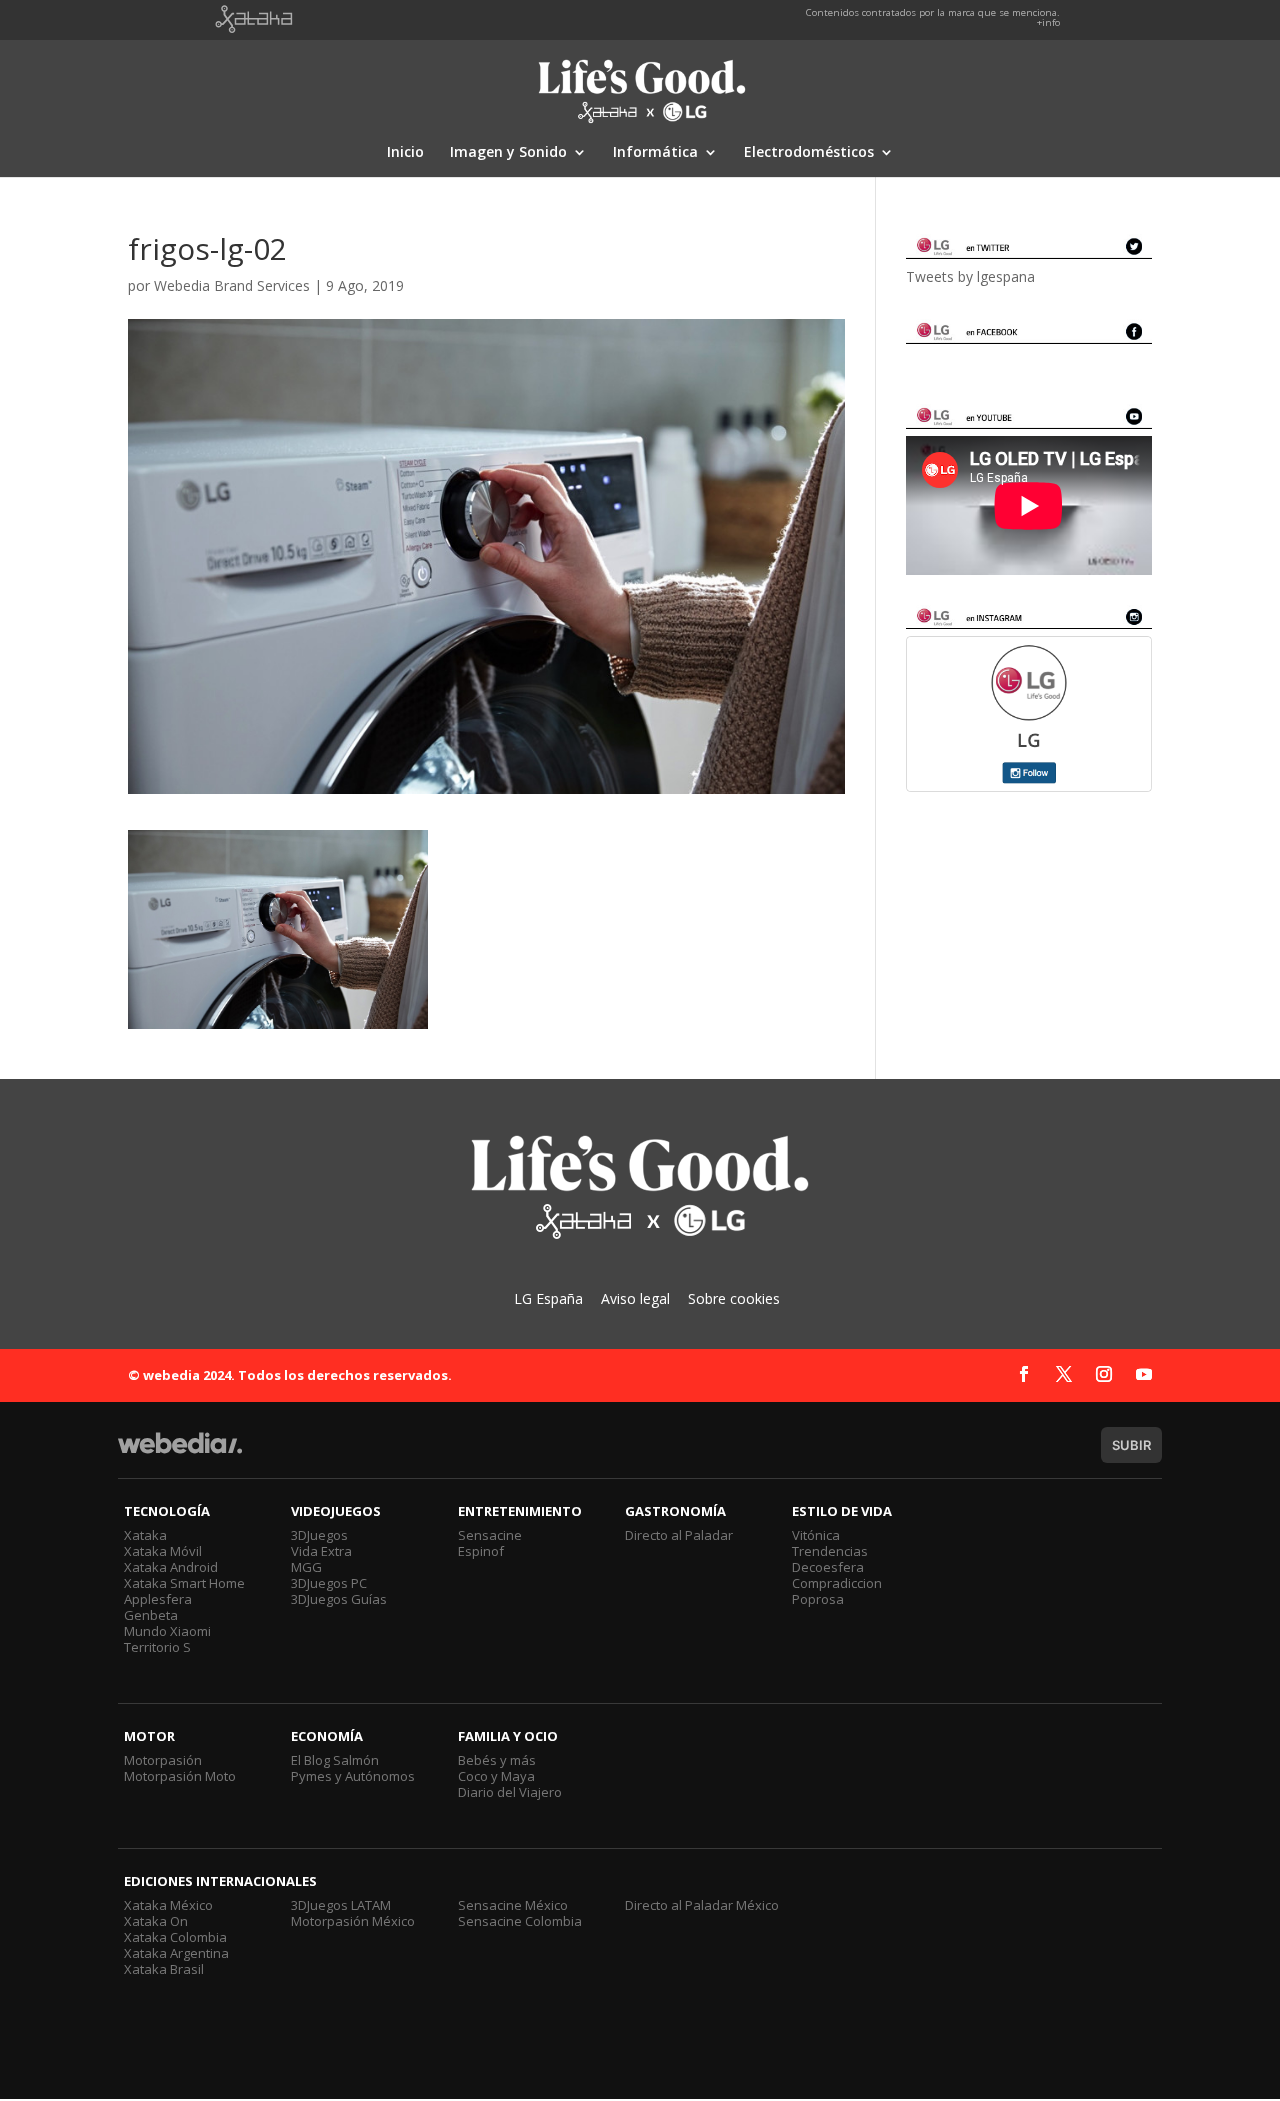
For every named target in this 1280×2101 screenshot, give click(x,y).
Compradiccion (837, 1583)
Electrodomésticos (809, 153)
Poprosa (818, 1599)
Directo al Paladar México (702, 1905)
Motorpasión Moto (180, 1776)
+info (1048, 22)
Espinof (481, 1551)
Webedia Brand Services (232, 285)
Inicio (405, 153)
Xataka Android (171, 1567)
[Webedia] (180, 1452)
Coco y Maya (496, 1776)
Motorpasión (163, 1760)
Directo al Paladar (679, 1535)
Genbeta (151, 1615)
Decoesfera (828, 1567)
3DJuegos (319, 1535)
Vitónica (816, 1535)
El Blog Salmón (335, 1760)
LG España (548, 1298)
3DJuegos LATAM (341, 1905)
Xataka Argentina (176, 1953)
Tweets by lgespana (970, 276)
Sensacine (490, 1535)
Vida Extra (321, 1551)
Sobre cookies (734, 1298)
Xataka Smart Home (184, 1583)
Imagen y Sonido (508, 153)
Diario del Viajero (510, 1792)
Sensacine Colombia (520, 1921)
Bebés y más (497, 1760)
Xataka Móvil (163, 1551)
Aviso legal (635, 1298)
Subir (1131, 1445)
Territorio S (157, 1647)
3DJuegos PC (329, 1583)
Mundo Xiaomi (167, 1631)
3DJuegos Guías (339, 1599)
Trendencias (830, 1551)
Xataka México (168, 1905)
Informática (655, 153)
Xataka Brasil (164, 1969)
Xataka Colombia (175, 1937)
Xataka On (156, 1921)
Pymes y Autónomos (353, 1776)
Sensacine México (513, 1905)
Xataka (145, 1535)
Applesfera (158, 1599)
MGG (306, 1567)
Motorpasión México (353, 1921)
